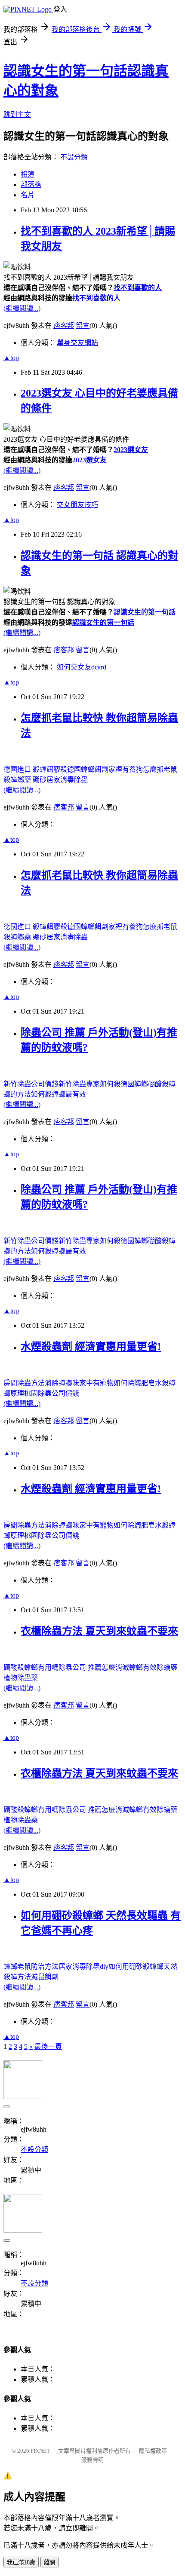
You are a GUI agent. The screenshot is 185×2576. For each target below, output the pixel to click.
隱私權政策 (153, 2451)
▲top (11, 358)
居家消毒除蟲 (67, 780)
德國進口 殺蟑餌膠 (32, 769)
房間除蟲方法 (24, 1383)
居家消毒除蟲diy (83, 1966)
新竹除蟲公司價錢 (31, 1084)
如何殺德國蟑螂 (124, 1084)
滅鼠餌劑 (45, 1977)
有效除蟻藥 (160, 1667)
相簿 (28, 174)
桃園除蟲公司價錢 (52, 1393)
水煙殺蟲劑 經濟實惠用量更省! (91, 1347)
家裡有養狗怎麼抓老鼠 (143, 769)
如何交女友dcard (82, 667)
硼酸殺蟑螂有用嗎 (31, 1667)
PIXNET (40, 2451)
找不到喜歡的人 (138, 288)
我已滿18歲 (21, 2562)
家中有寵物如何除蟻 (110, 1383)
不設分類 (74, 157)
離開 (49, 2562)
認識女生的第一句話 (145, 612)
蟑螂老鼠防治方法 (31, 1966)
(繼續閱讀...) (22, 308)
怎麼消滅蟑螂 (122, 1667)
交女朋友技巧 (77, 505)
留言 (83, 325)
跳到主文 (17, 115)
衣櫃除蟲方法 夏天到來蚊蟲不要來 (99, 1631)
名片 (28, 195)
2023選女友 (131, 450)
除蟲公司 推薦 (80, 1667)
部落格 (31, 185)
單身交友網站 (77, 343)
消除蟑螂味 (62, 1383)
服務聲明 (92, 2460)
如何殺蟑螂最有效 (59, 1094)
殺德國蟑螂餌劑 (84, 769)
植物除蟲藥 (21, 1678)
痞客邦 (64, 325)
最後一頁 (48, 2046)
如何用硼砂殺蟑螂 (136, 1966)
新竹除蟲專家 (79, 1084)
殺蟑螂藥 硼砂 (25, 780)
